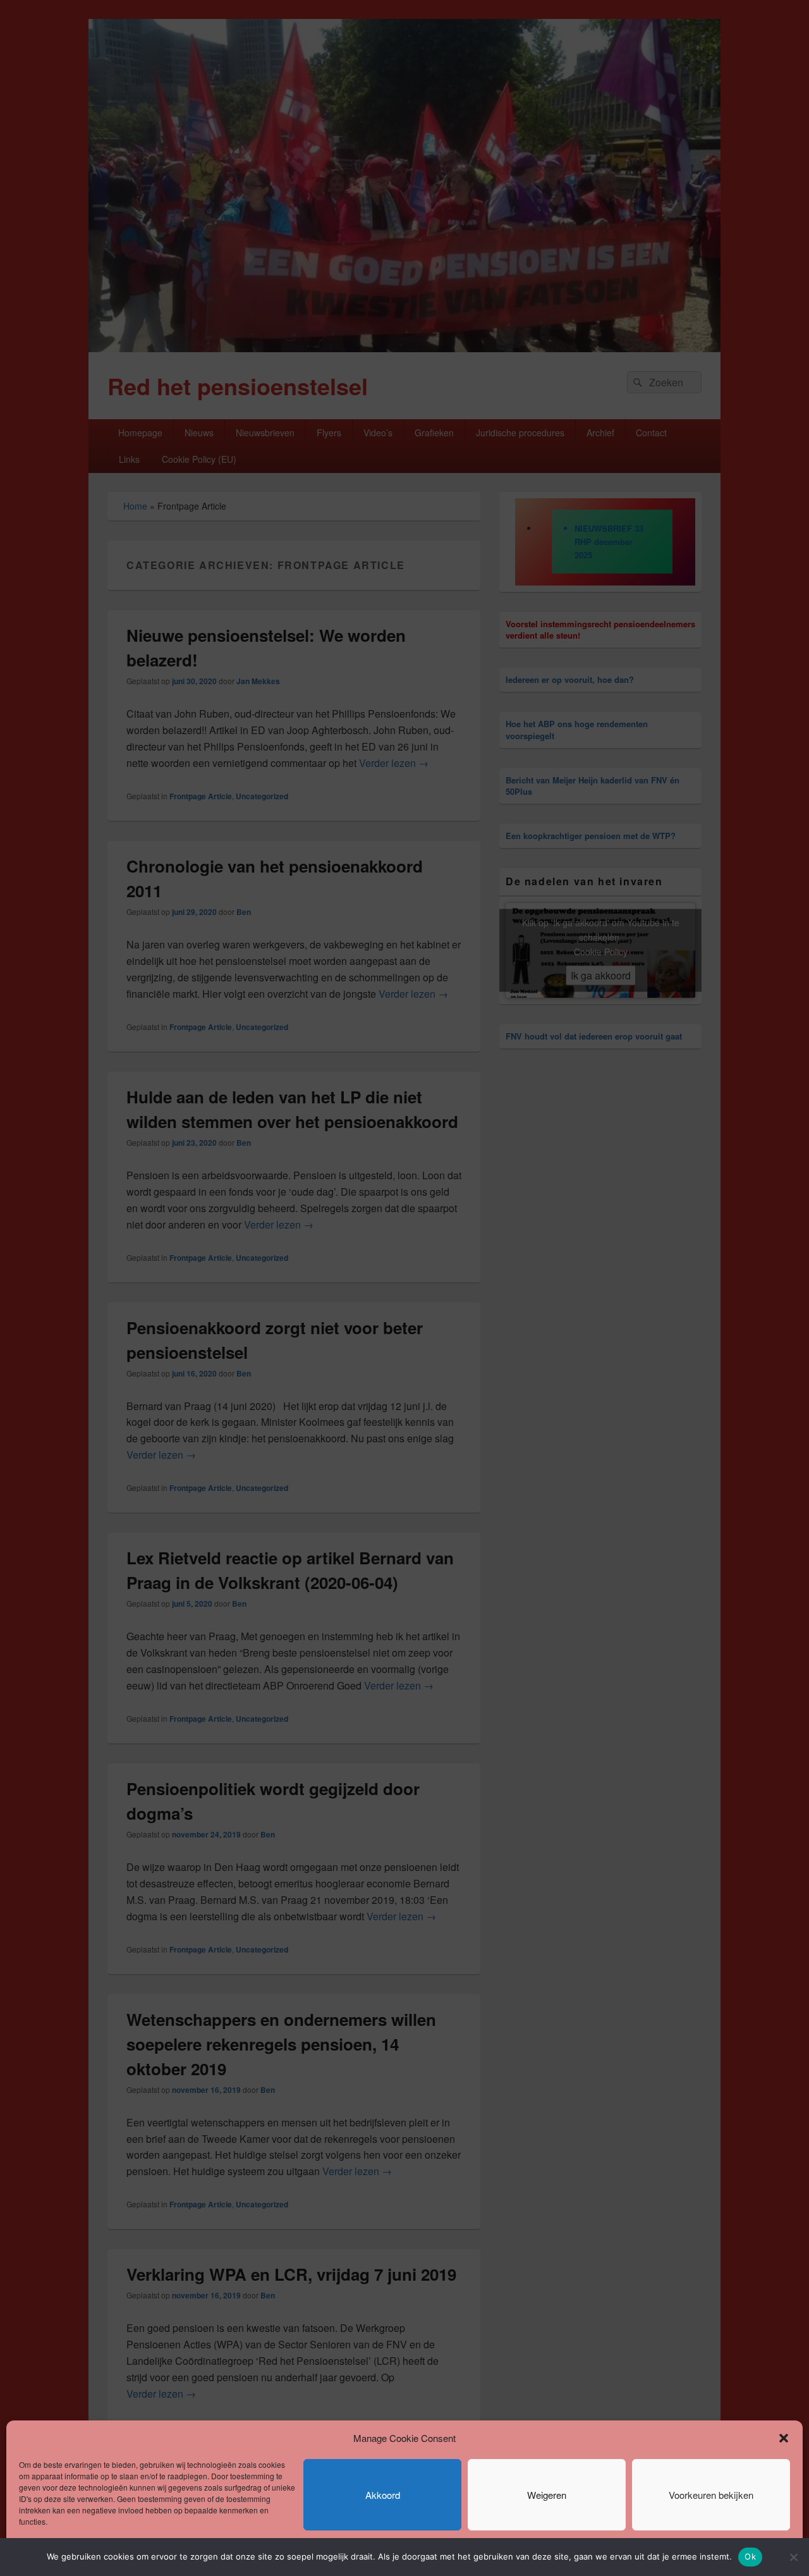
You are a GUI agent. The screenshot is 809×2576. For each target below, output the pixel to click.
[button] (784, 2438)
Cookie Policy (43, 2552)
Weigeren (547, 2495)
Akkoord (383, 2495)
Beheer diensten (749, 2552)
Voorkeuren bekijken (711, 2495)
